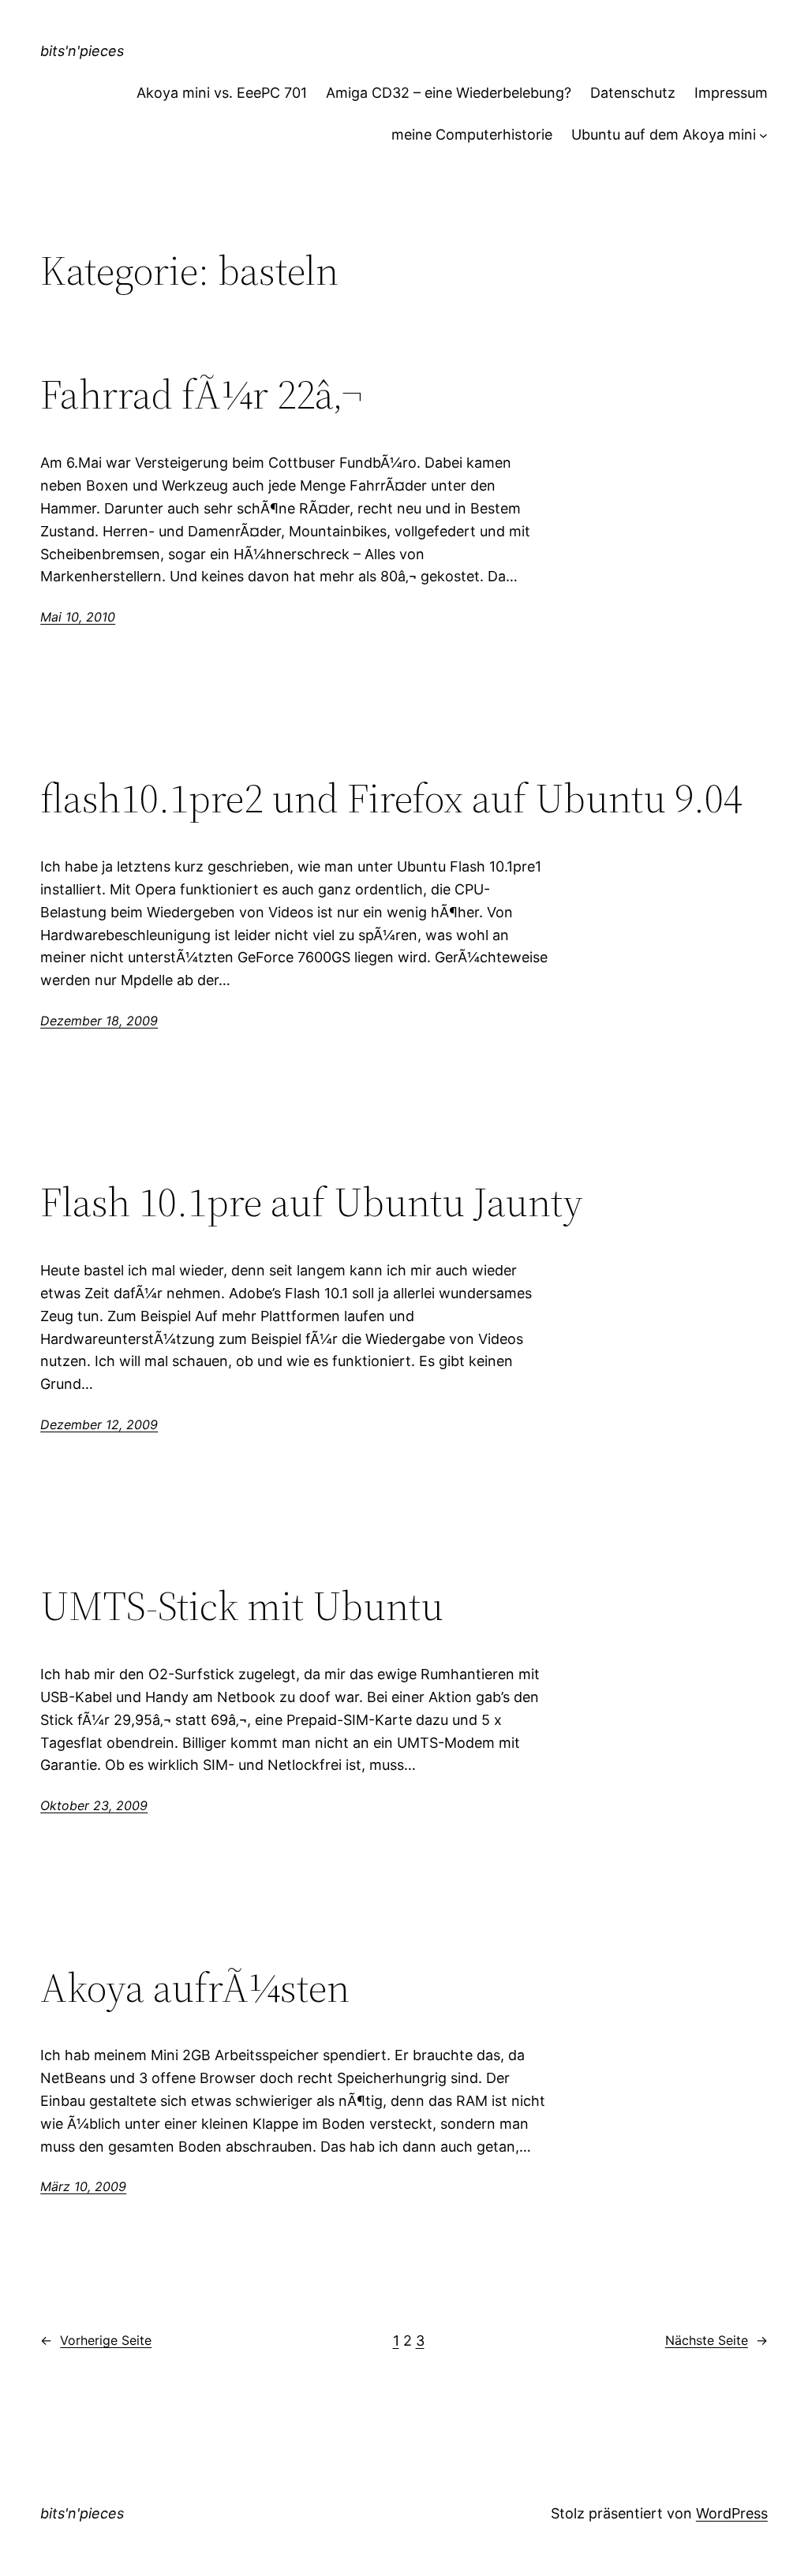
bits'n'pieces (82, 51)
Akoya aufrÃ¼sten (195, 1988)
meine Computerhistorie (472, 134)
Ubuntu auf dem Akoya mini (664, 134)
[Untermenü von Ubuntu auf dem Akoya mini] (763, 135)
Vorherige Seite (96, 2340)
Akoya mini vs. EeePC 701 (222, 93)
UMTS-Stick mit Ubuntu (242, 1606)
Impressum (731, 93)
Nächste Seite (716, 2340)
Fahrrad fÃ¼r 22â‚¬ (201, 394)
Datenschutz (633, 93)
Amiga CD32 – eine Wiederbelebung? (449, 93)
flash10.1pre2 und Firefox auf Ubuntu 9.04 (391, 798)
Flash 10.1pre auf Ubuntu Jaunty (312, 1202)
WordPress (732, 2513)
